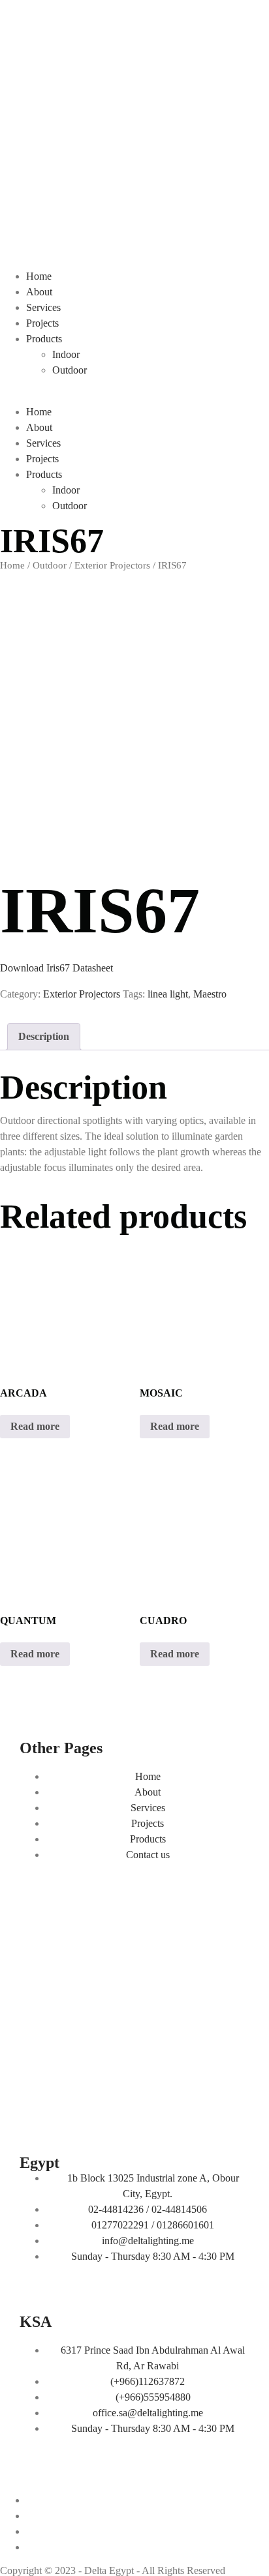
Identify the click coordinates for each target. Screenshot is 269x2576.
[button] (134, 396)
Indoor (66, 354)
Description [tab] (44, 1036)
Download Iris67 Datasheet (56, 968)
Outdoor (70, 370)
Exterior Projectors (112, 565)
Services (43, 307)
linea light (168, 994)
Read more (35, 1426)
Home (39, 276)
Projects (42, 323)
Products (44, 339)
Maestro (210, 994)
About (39, 292)
